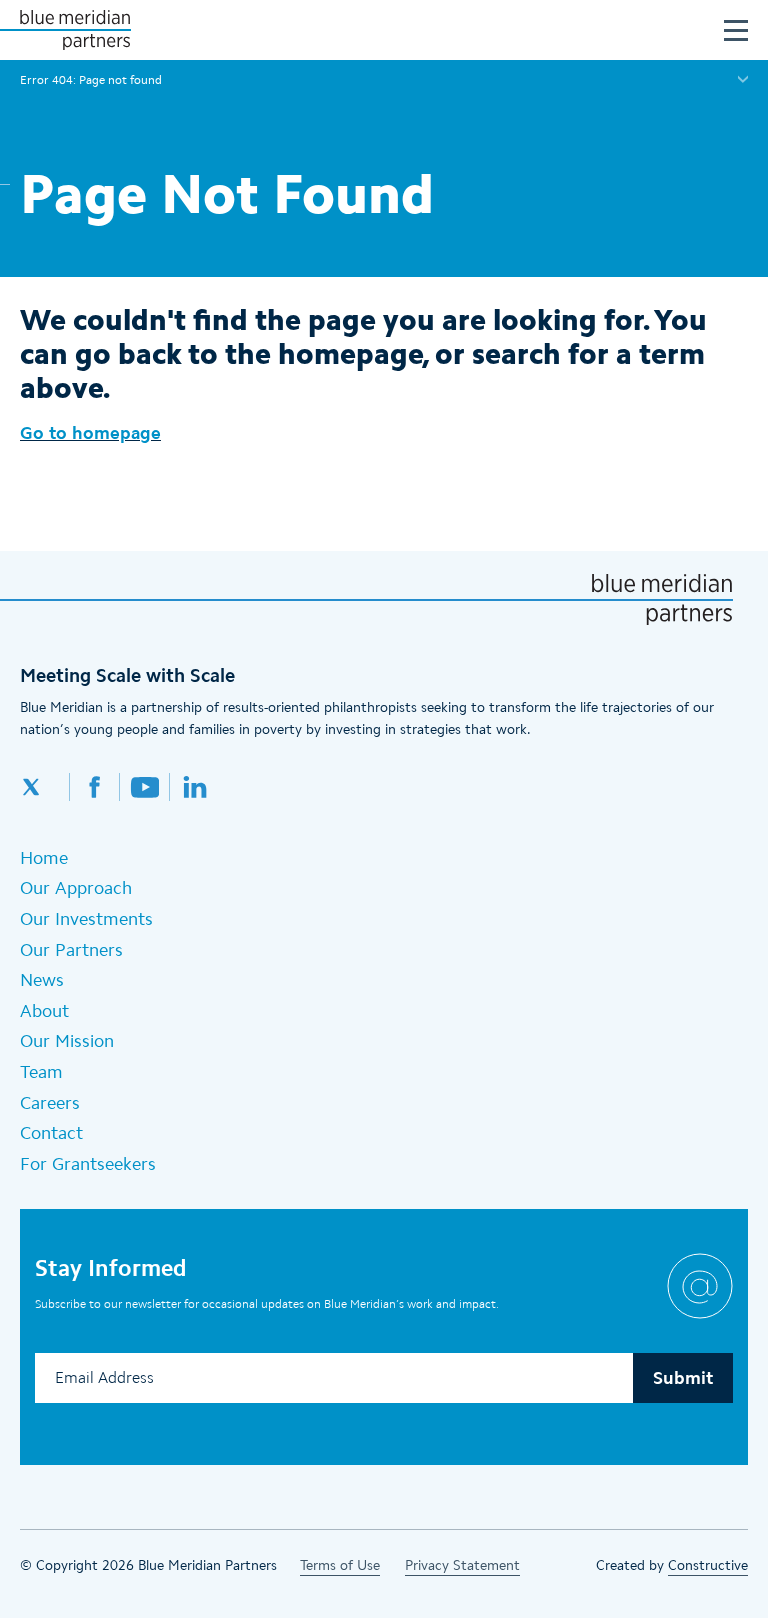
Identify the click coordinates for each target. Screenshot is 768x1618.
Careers (50, 1103)
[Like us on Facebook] (95, 787)
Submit (683, 1378)
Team (41, 1072)
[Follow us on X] (45, 787)
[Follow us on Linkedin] (195, 787)
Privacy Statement (462, 1565)
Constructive (708, 1565)
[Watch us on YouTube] (145, 787)
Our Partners (71, 950)
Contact (51, 1133)
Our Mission (67, 1041)
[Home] (75, 30)
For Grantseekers (88, 1164)
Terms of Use (340, 1565)
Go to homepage (90, 433)
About (44, 1011)
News (42, 980)
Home (44, 858)
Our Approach (76, 888)
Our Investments (86, 919)
